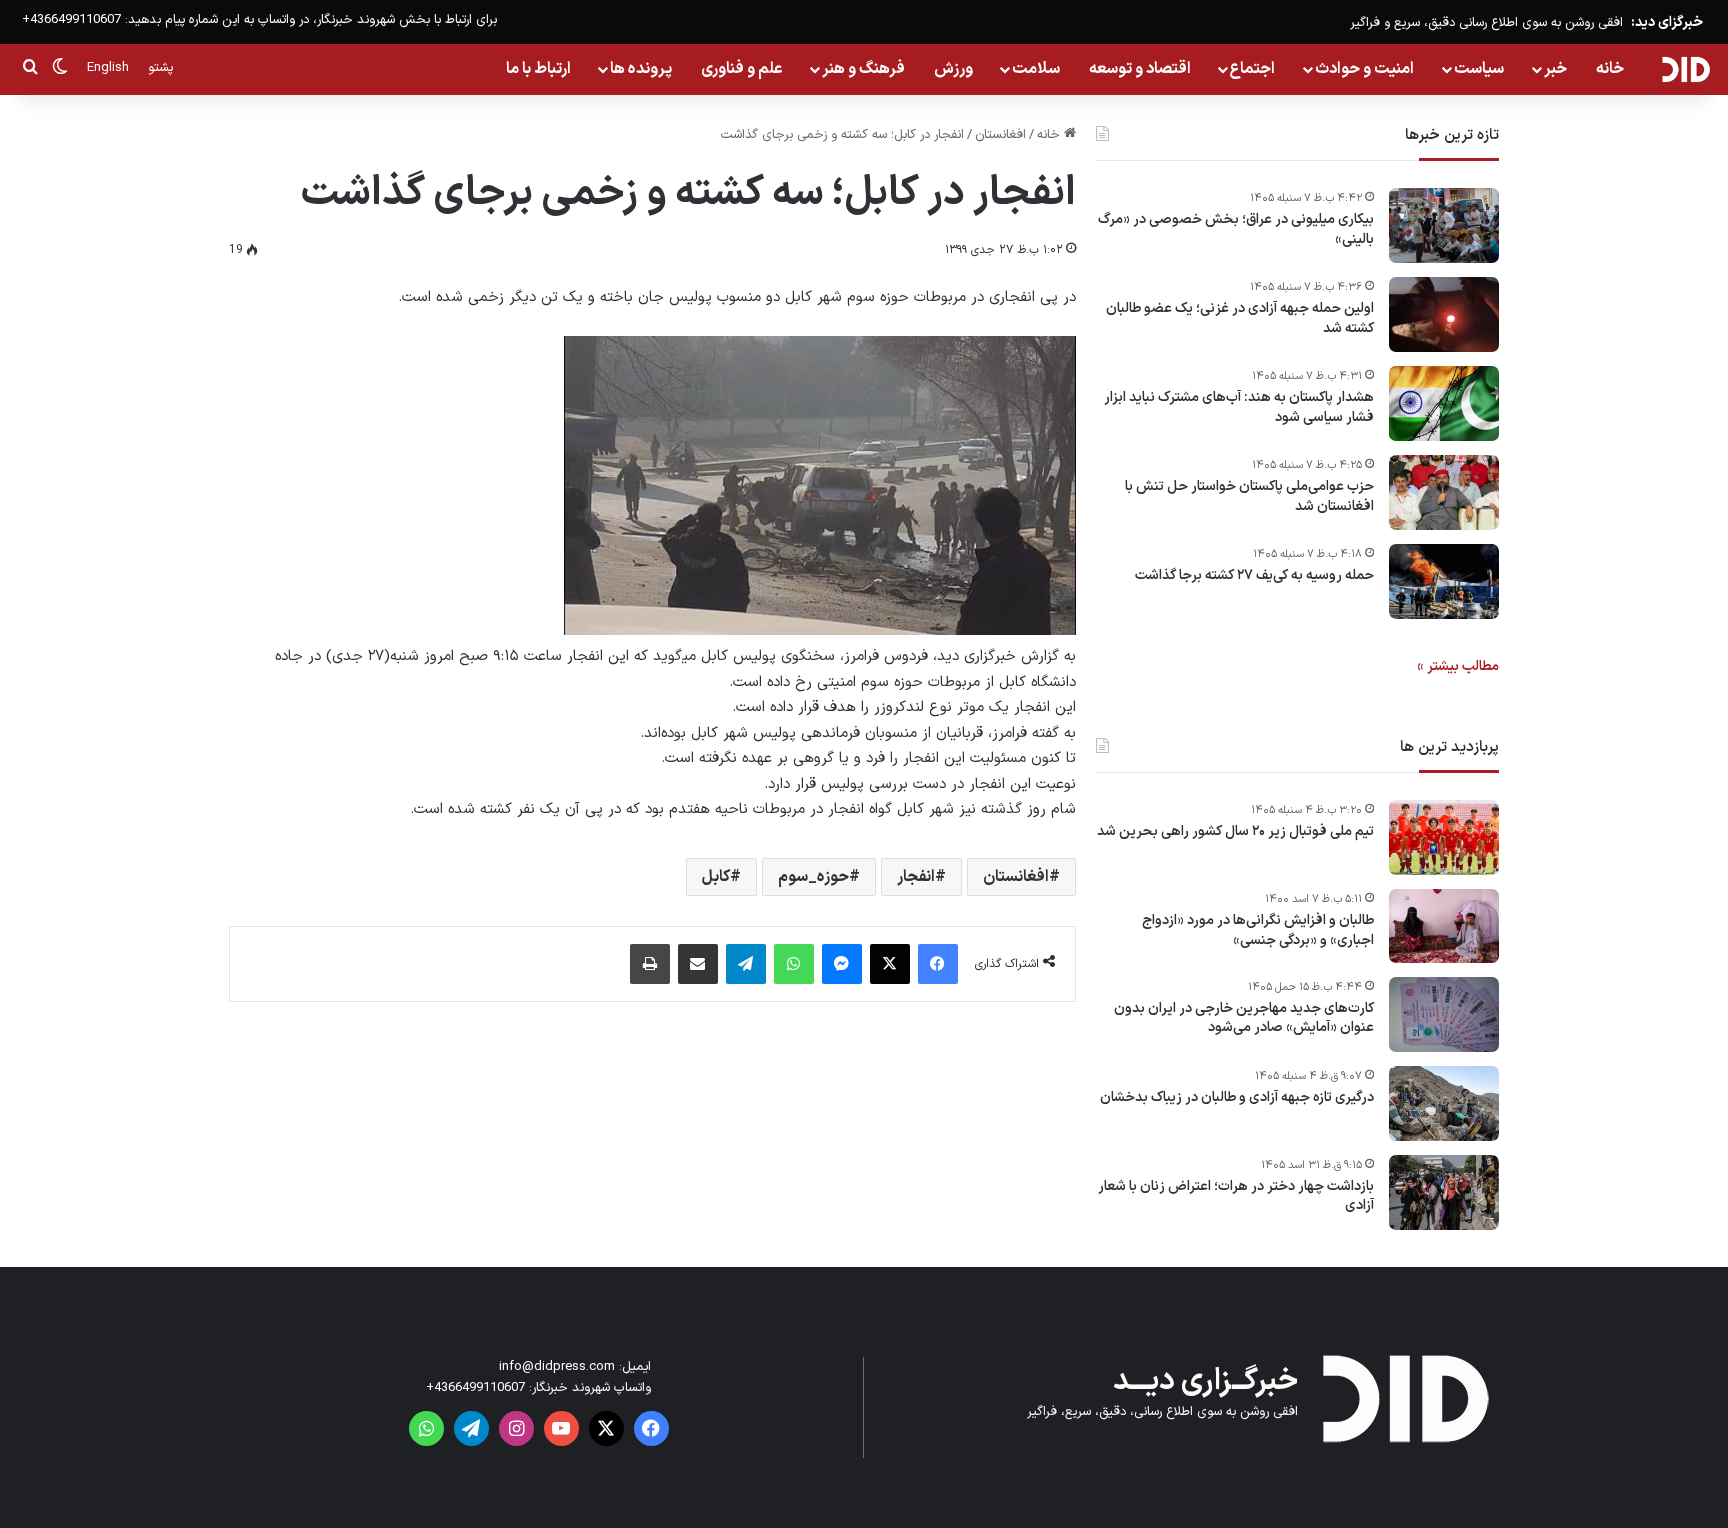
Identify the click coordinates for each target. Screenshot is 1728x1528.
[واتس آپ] (794, 964)
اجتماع (1252, 69)
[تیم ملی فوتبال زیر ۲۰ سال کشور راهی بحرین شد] (1444, 837)
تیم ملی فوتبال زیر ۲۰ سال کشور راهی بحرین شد (1235, 832)
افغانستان (1000, 135)
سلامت (1036, 69)
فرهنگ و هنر (863, 69)
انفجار (916, 877)
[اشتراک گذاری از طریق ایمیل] (698, 964)
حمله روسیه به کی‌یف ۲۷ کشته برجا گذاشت (1254, 576)
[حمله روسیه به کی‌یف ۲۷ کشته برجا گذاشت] (1444, 581)
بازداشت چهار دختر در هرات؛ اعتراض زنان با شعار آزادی (1236, 1196)
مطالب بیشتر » (1458, 666)
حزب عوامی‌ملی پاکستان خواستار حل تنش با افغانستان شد (1249, 496)
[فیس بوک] (938, 964)
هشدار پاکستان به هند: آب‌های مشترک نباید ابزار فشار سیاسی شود (1239, 407)
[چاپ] (650, 964)
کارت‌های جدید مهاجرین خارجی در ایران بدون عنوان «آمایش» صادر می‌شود (1244, 1018)
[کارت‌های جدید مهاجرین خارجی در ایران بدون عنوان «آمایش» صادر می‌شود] (1444, 1014)
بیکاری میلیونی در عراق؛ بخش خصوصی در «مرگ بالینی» (1236, 229)
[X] (890, 964)
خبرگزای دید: (1667, 22)
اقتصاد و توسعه (1140, 69)
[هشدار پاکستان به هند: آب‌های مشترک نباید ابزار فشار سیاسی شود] (1444, 403)
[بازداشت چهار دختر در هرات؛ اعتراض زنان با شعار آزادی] (1444, 1192)
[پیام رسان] (842, 964)
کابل (716, 877)
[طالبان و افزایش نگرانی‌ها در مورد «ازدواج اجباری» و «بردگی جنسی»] (1444, 926)
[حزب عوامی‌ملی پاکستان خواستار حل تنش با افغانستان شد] (1444, 492)
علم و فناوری (742, 69)
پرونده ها (641, 69)
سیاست (1479, 69)
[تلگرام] (746, 964)
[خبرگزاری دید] (1685, 69)
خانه (1610, 69)
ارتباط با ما (538, 69)
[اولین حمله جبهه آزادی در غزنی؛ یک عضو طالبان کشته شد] (1444, 314)
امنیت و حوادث (1364, 69)
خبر (1555, 69)
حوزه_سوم (813, 877)
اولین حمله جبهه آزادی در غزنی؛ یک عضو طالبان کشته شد (1240, 318)
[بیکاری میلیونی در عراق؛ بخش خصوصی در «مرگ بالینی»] (1444, 225)
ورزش (953, 69)
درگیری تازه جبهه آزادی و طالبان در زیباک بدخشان (1237, 1098)
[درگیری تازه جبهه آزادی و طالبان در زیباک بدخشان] (1444, 1103)
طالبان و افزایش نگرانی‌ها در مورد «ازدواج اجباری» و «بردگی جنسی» (1258, 930)
